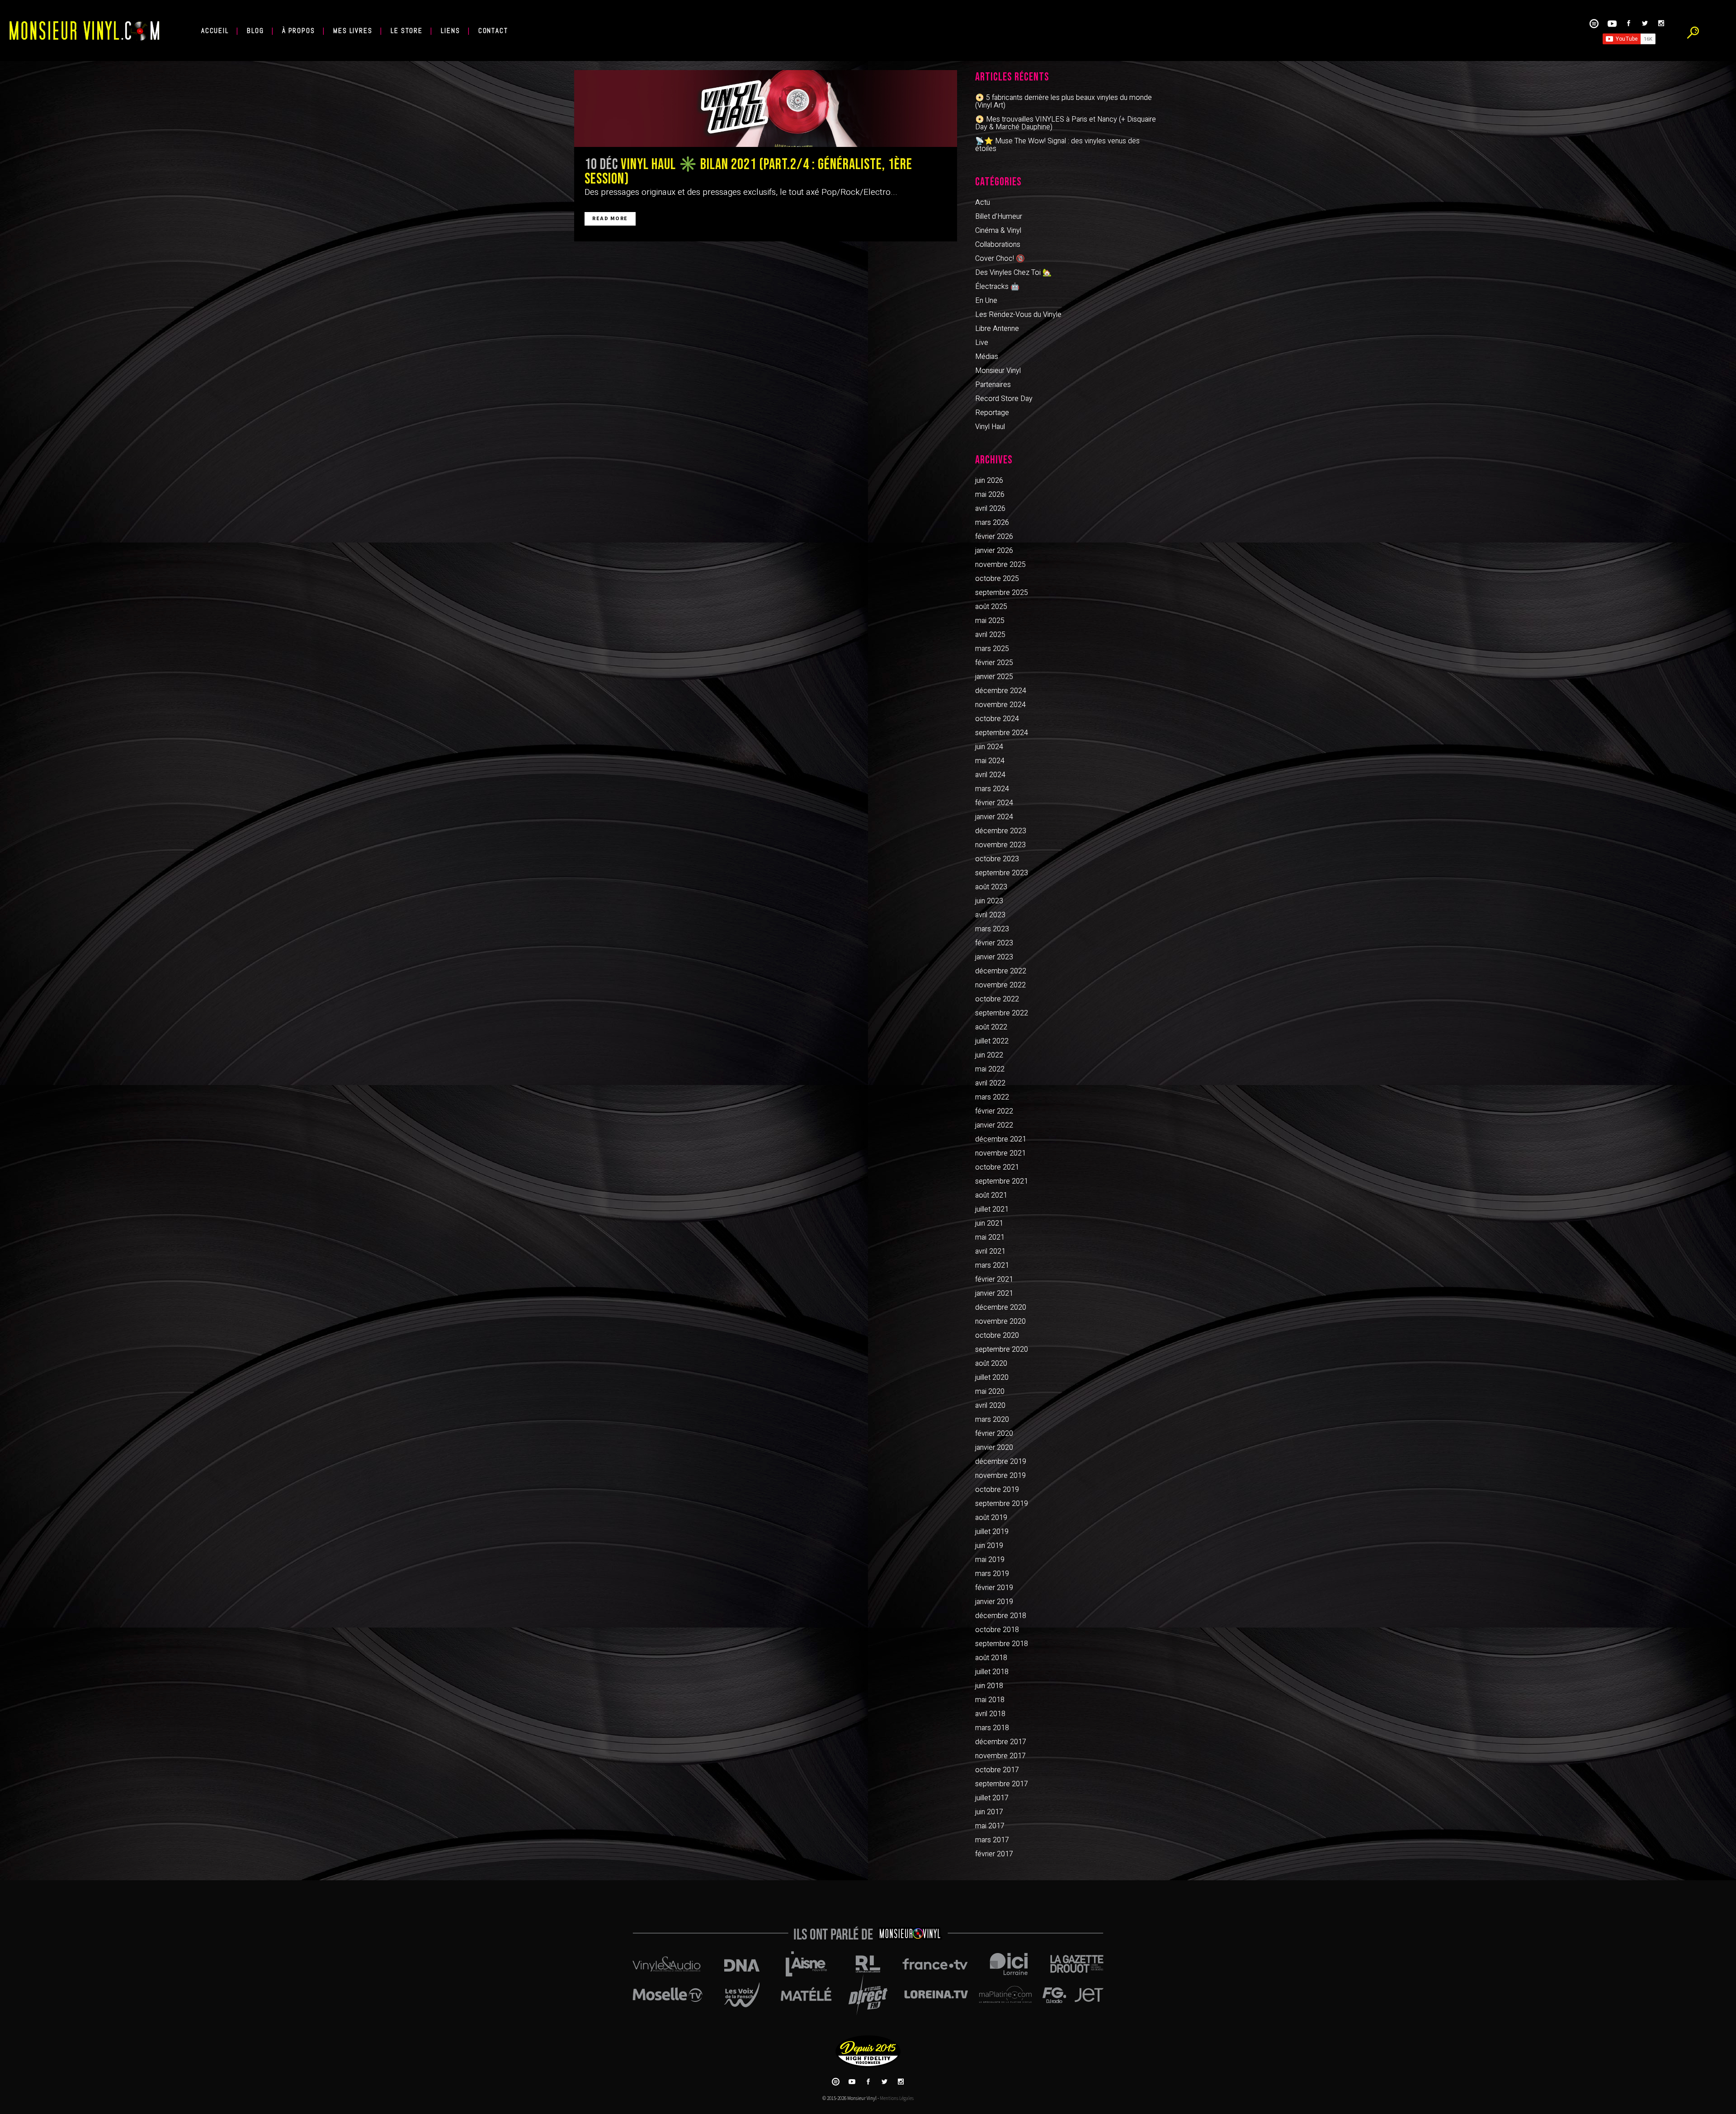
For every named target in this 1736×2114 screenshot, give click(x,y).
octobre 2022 (997, 999)
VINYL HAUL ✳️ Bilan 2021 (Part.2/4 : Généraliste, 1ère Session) (748, 172)
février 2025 (994, 663)
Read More (610, 219)
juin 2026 (989, 481)
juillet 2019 (992, 1532)
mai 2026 (990, 495)
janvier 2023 (994, 957)
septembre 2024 (1002, 733)
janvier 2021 (994, 1293)
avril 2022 (990, 1083)
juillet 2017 (992, 1798)
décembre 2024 (1001, 691)
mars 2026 (992, 523)
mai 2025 (990, 621)
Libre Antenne (997, 329)
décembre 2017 (1001, 1742)
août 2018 (991, 1658)
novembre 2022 (1000, 985)
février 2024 (994, 803)
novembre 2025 (1000, 565)
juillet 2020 (992, 1378)
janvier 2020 (994, 1448)
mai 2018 (990, 1700)
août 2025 (991, 607)
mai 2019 (990, 1560)
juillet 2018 (992, 1672)
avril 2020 (990, 1406)
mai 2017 (990, 1826)
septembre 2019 (1002, 1504)
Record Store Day (1004, 399)
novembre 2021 (1000, 1153)
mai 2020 (990, 1392)
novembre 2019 (1000, 1476)
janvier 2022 (994, 1125)
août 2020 (991, 1364)
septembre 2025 (1002, 593)
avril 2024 (990, 775)
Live (982, 343)
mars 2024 (992, 789)
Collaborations (998, 245)
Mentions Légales (897, 2098)
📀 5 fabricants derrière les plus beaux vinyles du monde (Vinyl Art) (1064, 101)
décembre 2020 (1001, 1307)
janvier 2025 (994, 677)
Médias (987, 357)
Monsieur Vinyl (998, 371)
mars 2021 (992, 1265)
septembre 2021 (1002, 1181)
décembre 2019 (1001, 1462)
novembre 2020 (1000, 1321)
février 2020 (994, 1434)
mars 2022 (992, 1097)
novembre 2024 (1000, 705)
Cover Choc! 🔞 (1000, 259)
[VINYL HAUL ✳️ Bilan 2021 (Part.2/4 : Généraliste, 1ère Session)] (766, 109)
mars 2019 (992, 1574)
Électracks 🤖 (997, 287)
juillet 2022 (992, 1041)
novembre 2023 (1000, 845)
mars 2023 (992, 929)
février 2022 (994, 1111)
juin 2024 (989, 747)
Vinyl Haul (990, 427)
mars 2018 (992, 1728)
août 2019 (991, 1518)
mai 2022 (990, 1069)
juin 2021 (989, 1223)
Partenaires (993, 385)
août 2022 (991, 1027)
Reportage (992, 413)
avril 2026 (990, 509)
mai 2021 (990, 1237)
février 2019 (994, 1588)
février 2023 (994, 943)
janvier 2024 (994, 817)
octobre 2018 (997, 1630)
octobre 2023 (997, 859)
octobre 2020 (997, 1335)
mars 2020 (992, 1420)
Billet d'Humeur (999, 217)
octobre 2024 (997, 719)
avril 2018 (990, 1714)
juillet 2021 (992, 1209)
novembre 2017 (1000, 1756)
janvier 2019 (994, 1602)
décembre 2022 (1001, 971)
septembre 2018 (1002, 1644)
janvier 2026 (994, 551)
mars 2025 (992, 649)
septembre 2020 (1002, 1350)
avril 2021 (990, 1251)
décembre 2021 (1001, 1139)
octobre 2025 (997, 579)
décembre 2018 (1001, 1616)
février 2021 (994, 1279)
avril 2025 (990, 635)
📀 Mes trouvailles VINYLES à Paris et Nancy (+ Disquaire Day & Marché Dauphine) (1066, 123)
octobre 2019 (997, 1490)
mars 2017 (992, 1840)
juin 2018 (989, 1686)
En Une (986, 301)
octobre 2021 (997, 1167)
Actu (983, 203)
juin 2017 (989, 1812)
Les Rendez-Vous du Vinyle (1018, 315)
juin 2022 (989, 1055)
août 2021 (991, 1195)
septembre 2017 (1002, 1784)
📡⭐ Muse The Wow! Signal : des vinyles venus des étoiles (1057, 145)
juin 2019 (989, 1546)
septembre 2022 (1002, 1013)
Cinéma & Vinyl (998, 231)
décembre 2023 (1001, 831)
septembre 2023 (1002, 873)
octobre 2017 (997, 1770)
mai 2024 (990, 761)
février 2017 (994, 1854)
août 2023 (991, 887)
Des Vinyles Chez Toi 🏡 (1013, 273)
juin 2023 (989, 901)
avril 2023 (990, 915)
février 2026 (994, 537)
